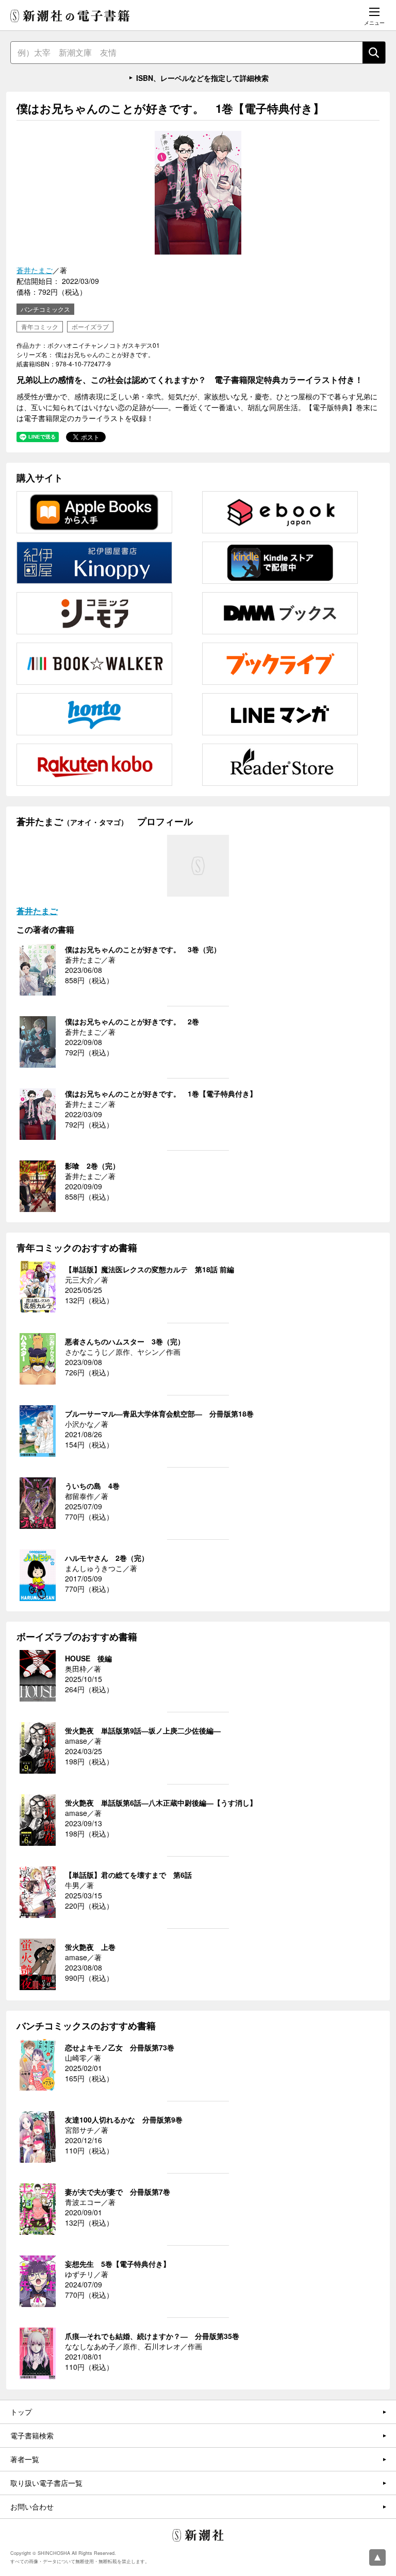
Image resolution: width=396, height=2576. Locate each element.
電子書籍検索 (32, 2435)
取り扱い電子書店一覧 (46, 2483)
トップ (21, 2412)
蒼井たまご (35, 270)
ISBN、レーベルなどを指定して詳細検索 (202, 78)
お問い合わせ (32, 2506)
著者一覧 (25, 2459)
